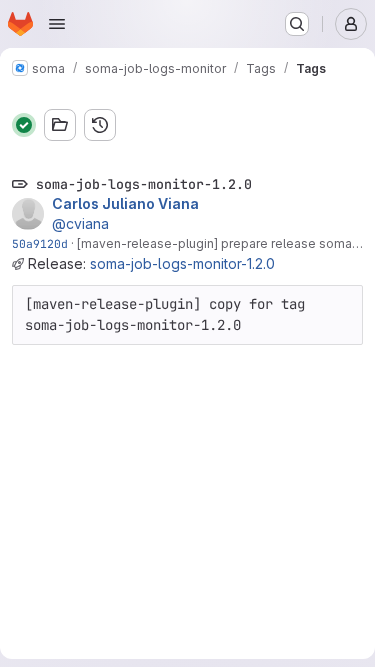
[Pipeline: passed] (24, 125)
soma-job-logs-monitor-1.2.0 (182, 263)
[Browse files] (60, 125)
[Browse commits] (100, 125)
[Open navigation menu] (57, 24)
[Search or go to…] (297, 24)
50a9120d (40, 243)
